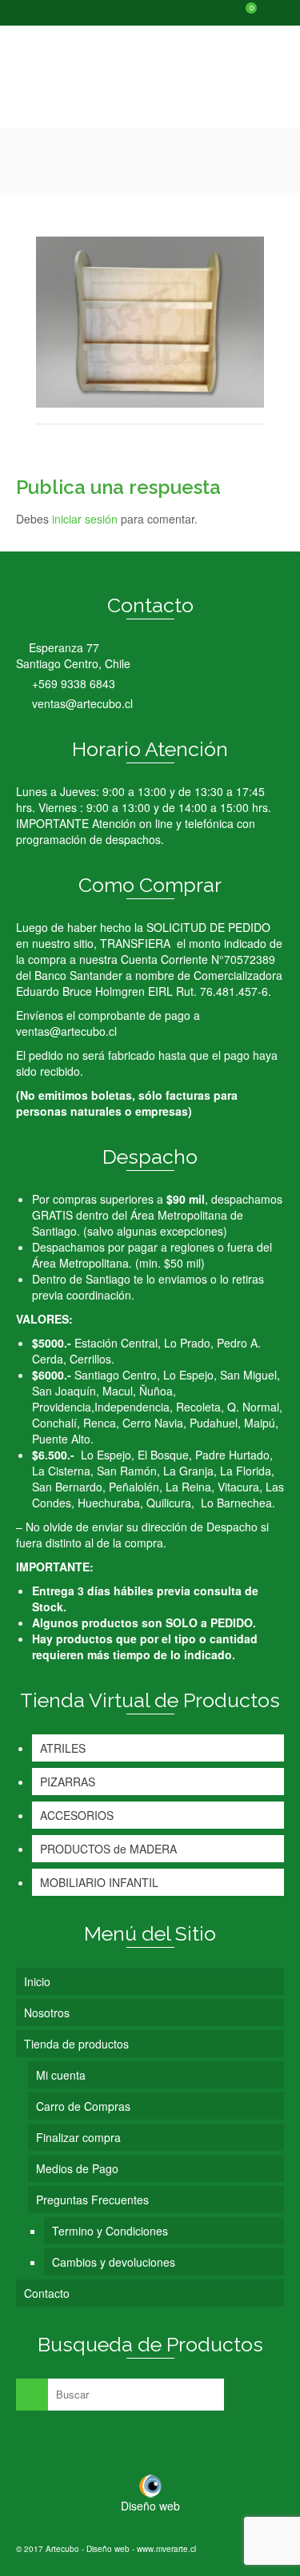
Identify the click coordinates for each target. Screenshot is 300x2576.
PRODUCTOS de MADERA (108, 1849)
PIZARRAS (68, 1782)
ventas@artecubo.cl (81, 703)
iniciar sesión (85, 519)
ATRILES (63, 1748)
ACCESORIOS (77, 1815)
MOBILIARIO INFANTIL (99, 1882)
